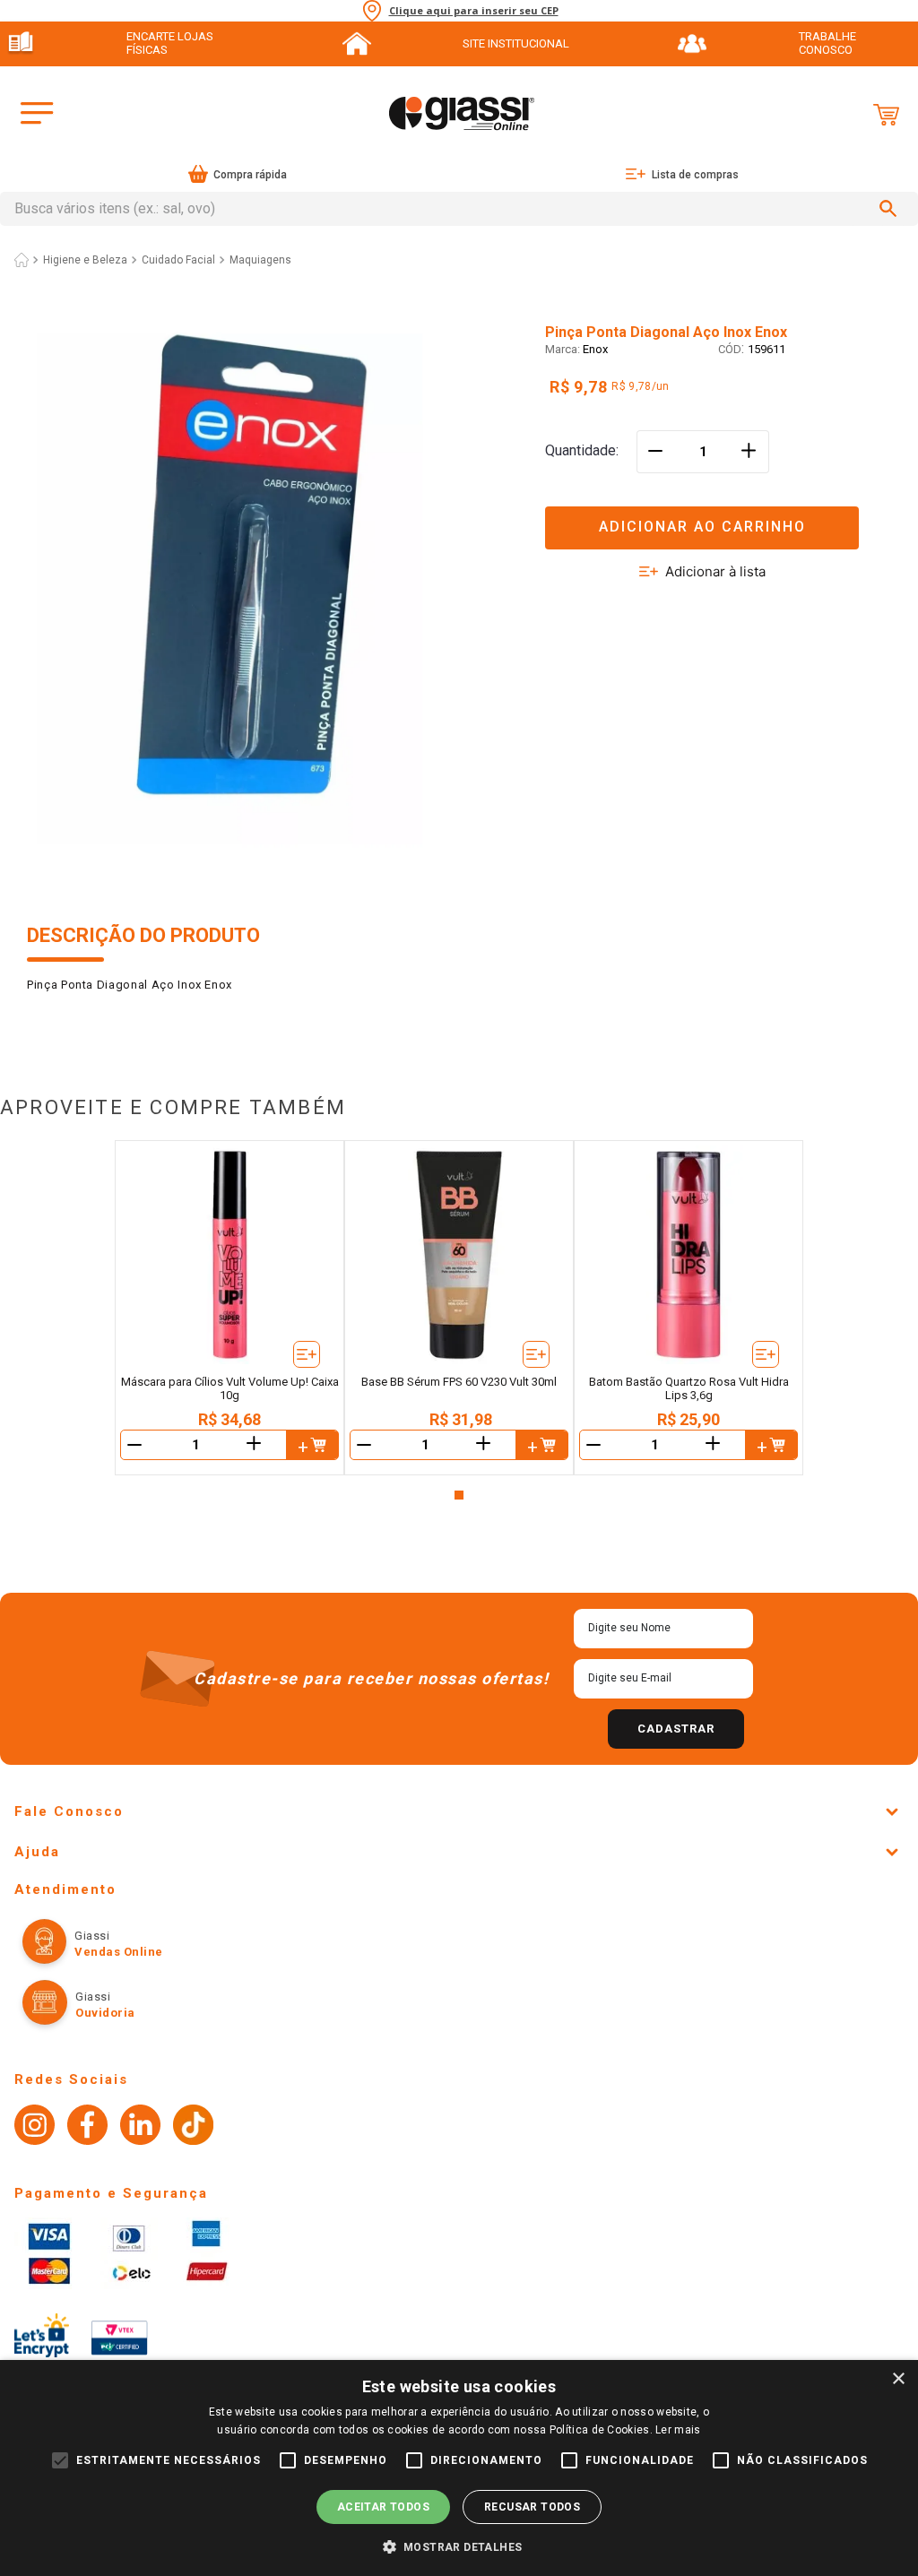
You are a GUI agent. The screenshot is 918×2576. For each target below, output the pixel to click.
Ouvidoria (105, 2013)
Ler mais (678, 2430)
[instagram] (35, 2127)
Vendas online (119, 1952)
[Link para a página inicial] (22, 260)
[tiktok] (193, 2127)
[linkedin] (140, 2127)
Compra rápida (250, 175)
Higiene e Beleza (85, 260)
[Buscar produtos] (891, 209)
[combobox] (459, 209)
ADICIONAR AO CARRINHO (702, 527)
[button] (718, 517)
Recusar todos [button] (532, 2507)
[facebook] (87, 2127)
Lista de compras (695, 175)
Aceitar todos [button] (383, 2507)
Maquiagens (260, 260)
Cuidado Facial (178, 260)
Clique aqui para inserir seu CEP (474, 11)
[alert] (459, 2468)
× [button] (898, 2379)
